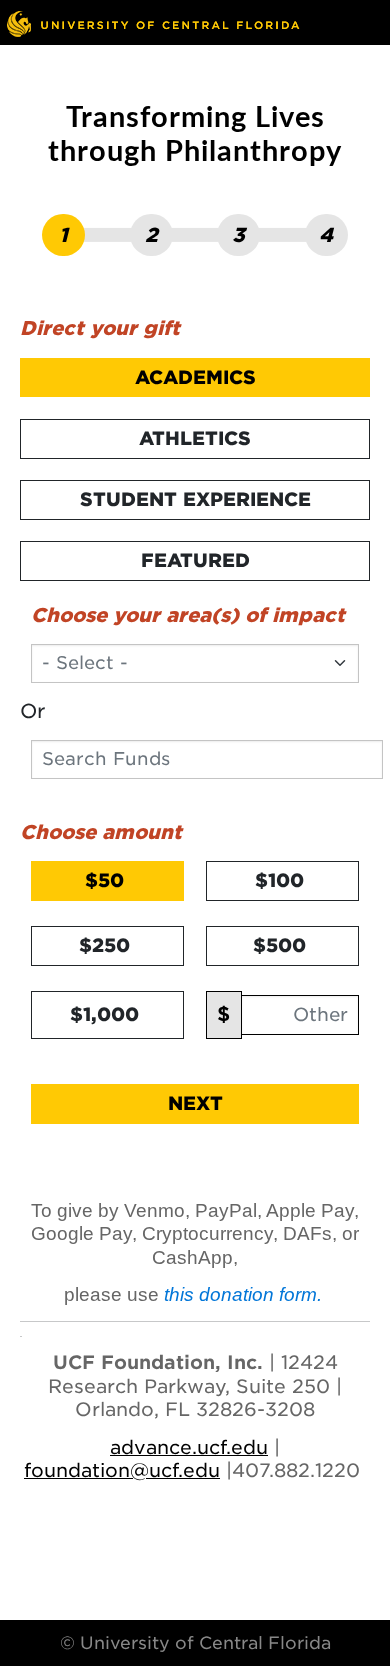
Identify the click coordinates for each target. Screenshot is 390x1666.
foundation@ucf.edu (122, 1470)
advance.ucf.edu (189, 1447)
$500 (279, 945)
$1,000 (104, 1014)
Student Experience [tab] (195, 499)
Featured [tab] (195, 560)
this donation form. (245, 1294)
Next (195, 1103)
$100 (279, 880)
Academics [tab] (195, 377)
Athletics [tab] (195, 438)
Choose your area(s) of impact (188, 615)
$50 (104, 880)
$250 (104, 945)
